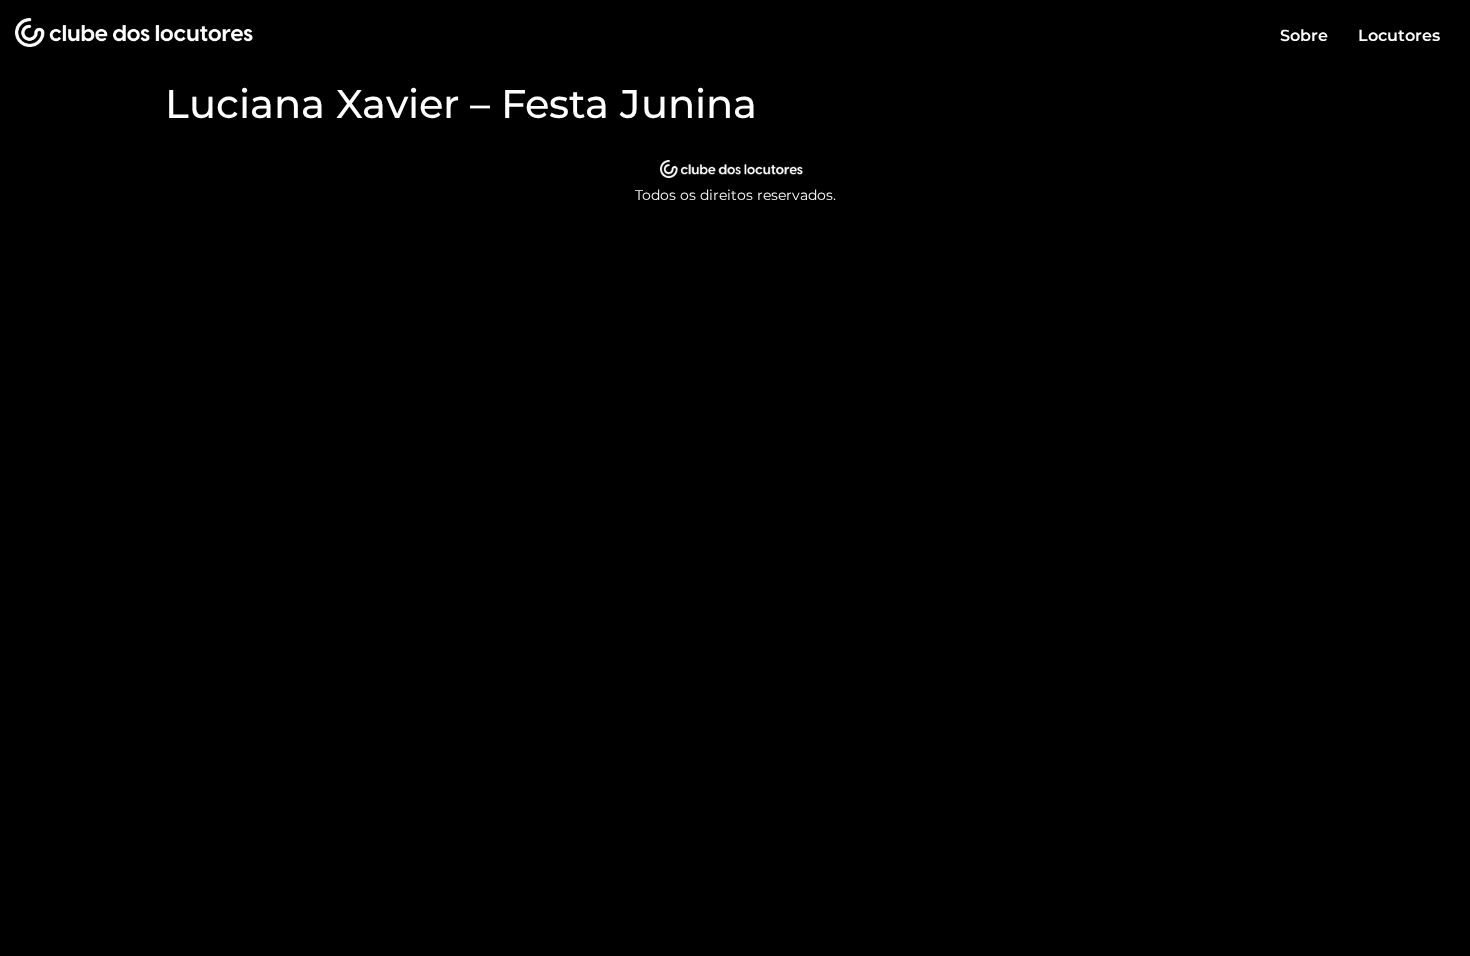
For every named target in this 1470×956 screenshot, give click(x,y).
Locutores (1399, 35)
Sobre (1304, 35)
